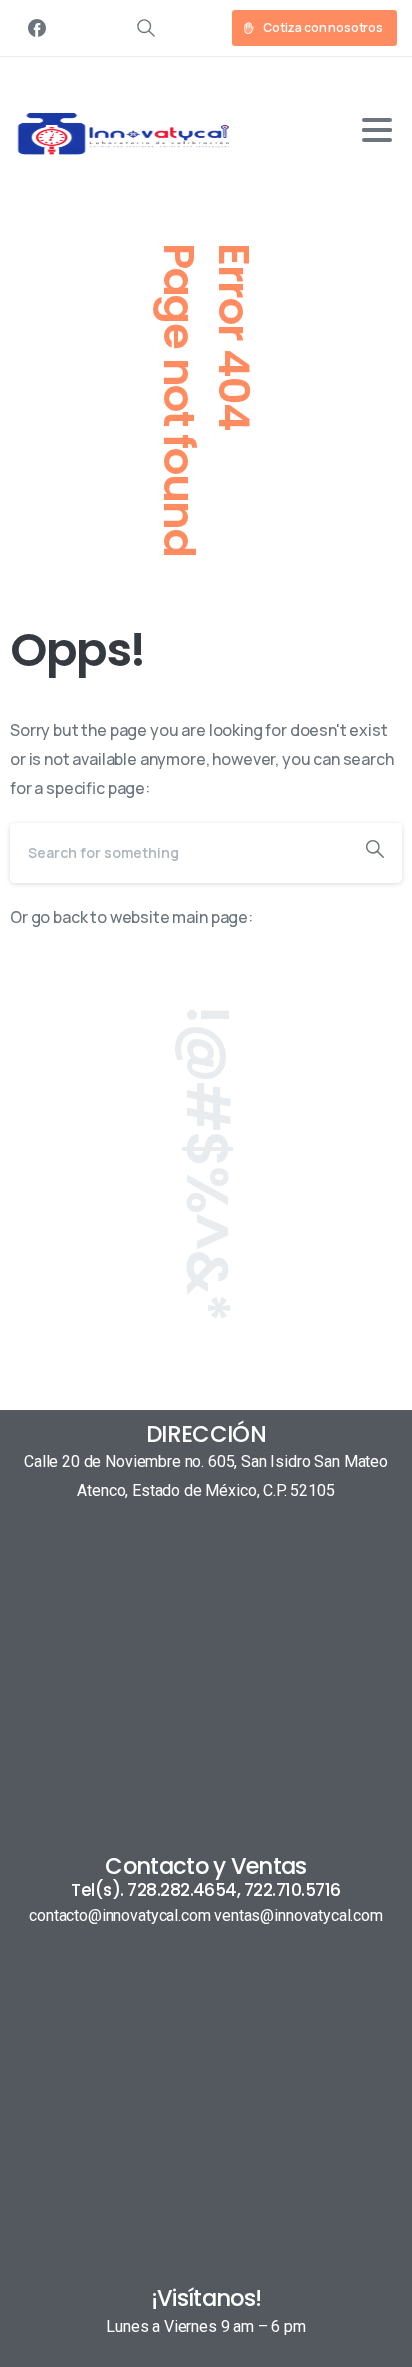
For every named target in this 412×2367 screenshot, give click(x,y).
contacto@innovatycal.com (119, 1915)
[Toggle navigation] (377, 130)
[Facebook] (37, 28)
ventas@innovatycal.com (298, 1915)
